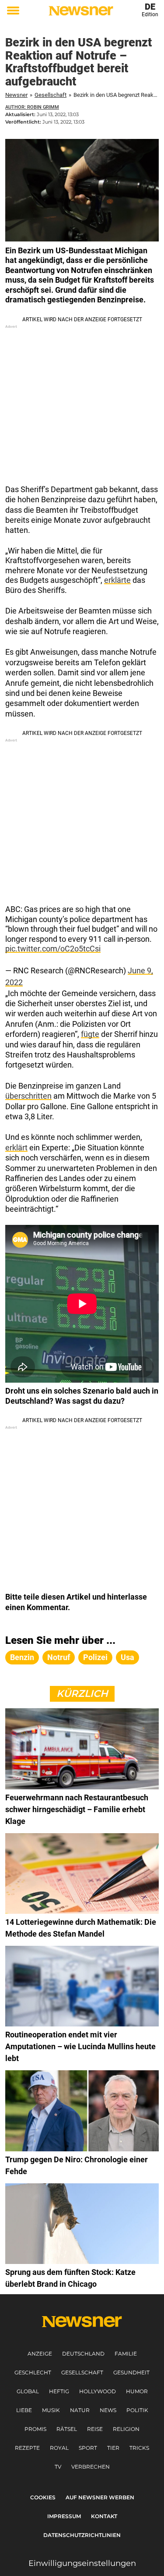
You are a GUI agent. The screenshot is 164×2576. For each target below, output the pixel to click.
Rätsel (67, 2429)
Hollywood (98, 2391)
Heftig (59, 2391)
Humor (137, 2391)
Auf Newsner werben (100, 2497)
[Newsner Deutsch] (81, 11)
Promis (35, 2429)
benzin (22, 1657)
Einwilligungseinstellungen (82, 2563)
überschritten (28, 1096)
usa (127, 1657)
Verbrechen (91, 2467)
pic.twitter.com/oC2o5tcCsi (53, 949)
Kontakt (104, 2516)
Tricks (139, 2448)
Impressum (64, 2516)
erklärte (117, 580)
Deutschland (83, 2354)
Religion (126, 2429)
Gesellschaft (51, 95)
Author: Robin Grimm (32, 107)
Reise (95, 2429)
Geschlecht (33, 2372)
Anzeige (40, 2354)
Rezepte (27, 2448)
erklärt (16, 1148)
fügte (90, 1034)
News (108, 2410)
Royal (59, 2448)
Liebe (24, 2410)
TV (58, 2467)
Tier (113, 2448)
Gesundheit (131, 2372)
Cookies (43, 2497)
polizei (95, 1657)
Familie (126, 2354)
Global (28, 2391)
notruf (59, 1657)
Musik (51, 2410)
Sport (88, 2448)
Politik (137, 2410)
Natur (80, 2410)
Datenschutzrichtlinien (82, 2535)
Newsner (16, 95)
